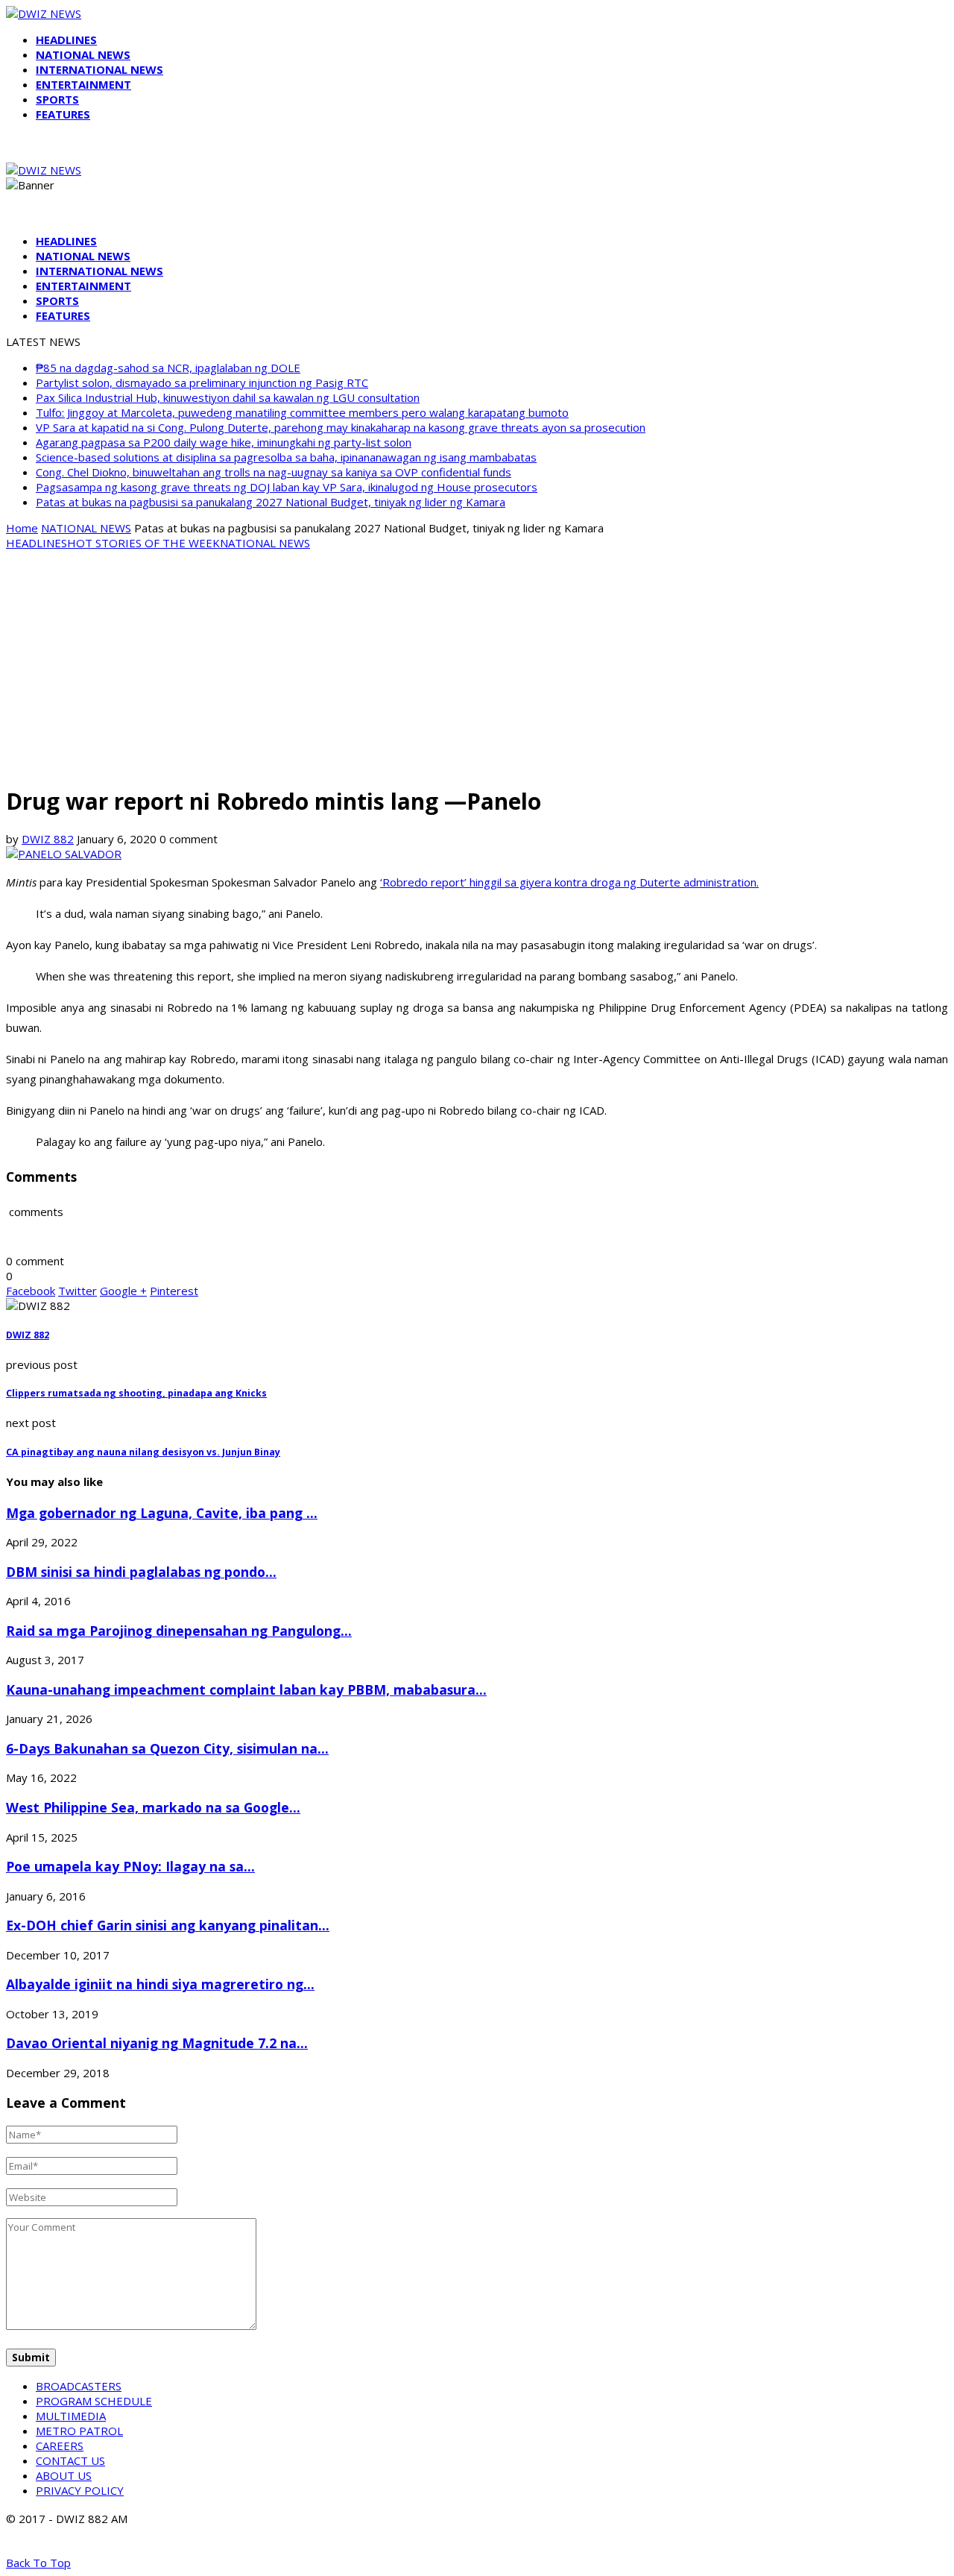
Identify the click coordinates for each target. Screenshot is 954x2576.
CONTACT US (70, 2460)
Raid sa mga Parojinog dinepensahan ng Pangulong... (179, 1631)
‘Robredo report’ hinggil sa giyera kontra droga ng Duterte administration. (569, 882)
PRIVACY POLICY (80, 2490)
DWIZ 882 (48, 839)
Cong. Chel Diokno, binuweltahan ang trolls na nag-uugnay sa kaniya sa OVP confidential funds (274, 472)
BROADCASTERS (79, 2386)
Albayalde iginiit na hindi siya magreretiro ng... (160, 1984)
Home (22, 528)
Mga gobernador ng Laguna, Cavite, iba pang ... (162, 1513)
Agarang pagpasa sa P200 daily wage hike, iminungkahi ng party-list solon (224, 442)
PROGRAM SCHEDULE (94, 2401)
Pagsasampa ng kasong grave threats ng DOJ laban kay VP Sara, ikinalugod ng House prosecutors (287, 487)
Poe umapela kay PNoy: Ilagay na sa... (130, 1866)
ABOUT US (64, 2475)
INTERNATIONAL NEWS (99, 69)
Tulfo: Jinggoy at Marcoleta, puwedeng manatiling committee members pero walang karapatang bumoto (302, 412)
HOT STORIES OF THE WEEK (143, 543)
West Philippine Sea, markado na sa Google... (153, 1807)
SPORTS (57, 99)
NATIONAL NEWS (83, 54)
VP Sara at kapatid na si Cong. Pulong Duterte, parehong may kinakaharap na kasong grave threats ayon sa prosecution (341, 427)
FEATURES (63, 114)
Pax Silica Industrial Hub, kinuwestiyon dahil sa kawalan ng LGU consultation (228, 397)
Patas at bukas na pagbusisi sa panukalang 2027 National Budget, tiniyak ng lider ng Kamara (271, 502)
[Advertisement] (477, 667)
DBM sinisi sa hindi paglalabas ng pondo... (141, 1572)
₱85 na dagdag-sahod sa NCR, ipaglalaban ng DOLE (168, 368)
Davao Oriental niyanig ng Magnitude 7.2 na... (157, 2043)
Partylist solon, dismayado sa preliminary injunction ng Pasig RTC (202, 382)
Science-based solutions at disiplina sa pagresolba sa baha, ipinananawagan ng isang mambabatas (286, 457)
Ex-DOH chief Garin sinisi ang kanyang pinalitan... (168, 1925)
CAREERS (60, 2446)
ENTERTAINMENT (83, 84)
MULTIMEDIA (71, 2416)
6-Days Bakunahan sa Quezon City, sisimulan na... (167, 1748)
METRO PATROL (79, 2431)
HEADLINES (66, 40)
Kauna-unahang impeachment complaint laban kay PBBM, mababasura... (246, 1689)
